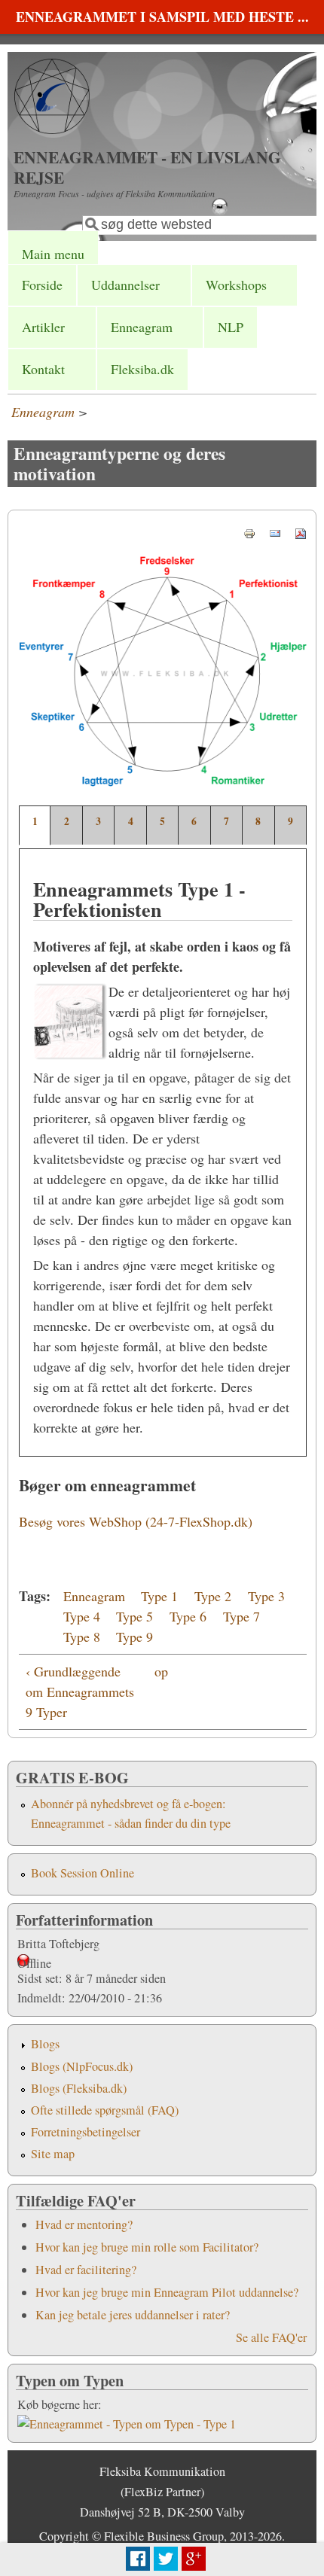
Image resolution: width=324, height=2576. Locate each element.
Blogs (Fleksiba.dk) (79, 2088)
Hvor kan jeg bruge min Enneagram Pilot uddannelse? (167, 2292)
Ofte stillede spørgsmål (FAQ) (105, 2110)
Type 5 (134, 1616)
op (160, 1671)
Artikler (43, 327)
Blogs (45, 2044)
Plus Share (194, 2559)
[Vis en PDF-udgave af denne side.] (301, 531)
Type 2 (213, 1596)
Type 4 (82, 1616)
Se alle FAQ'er (271, 2337)
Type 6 (188, 1616)
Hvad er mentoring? (84, 2224)
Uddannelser (125, 285)
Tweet (166, 2559)
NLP (231, 327)
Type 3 (266, 1596)
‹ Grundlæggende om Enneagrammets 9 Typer (80, 1691)
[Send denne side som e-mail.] (275, 531)
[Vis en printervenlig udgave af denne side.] (249, 531)
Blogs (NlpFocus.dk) (82, 2066)
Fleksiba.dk (142, 369)
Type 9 (134, 1637)
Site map (53, 2154)
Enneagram (142, 327)
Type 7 (241, 1616)
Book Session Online (83, 1873)
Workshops (236, 285)
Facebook (138, 2559)
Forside (42, 285)
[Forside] (52, 129)
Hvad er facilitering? (86, 2270)
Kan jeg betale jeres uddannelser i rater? (133, 2315)
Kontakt (43, 369)
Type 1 (159, 1596)
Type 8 (82, 1637)
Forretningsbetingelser (86, 2132)
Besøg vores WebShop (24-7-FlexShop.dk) (136, 1521)
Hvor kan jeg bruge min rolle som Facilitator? (147, 2247)
